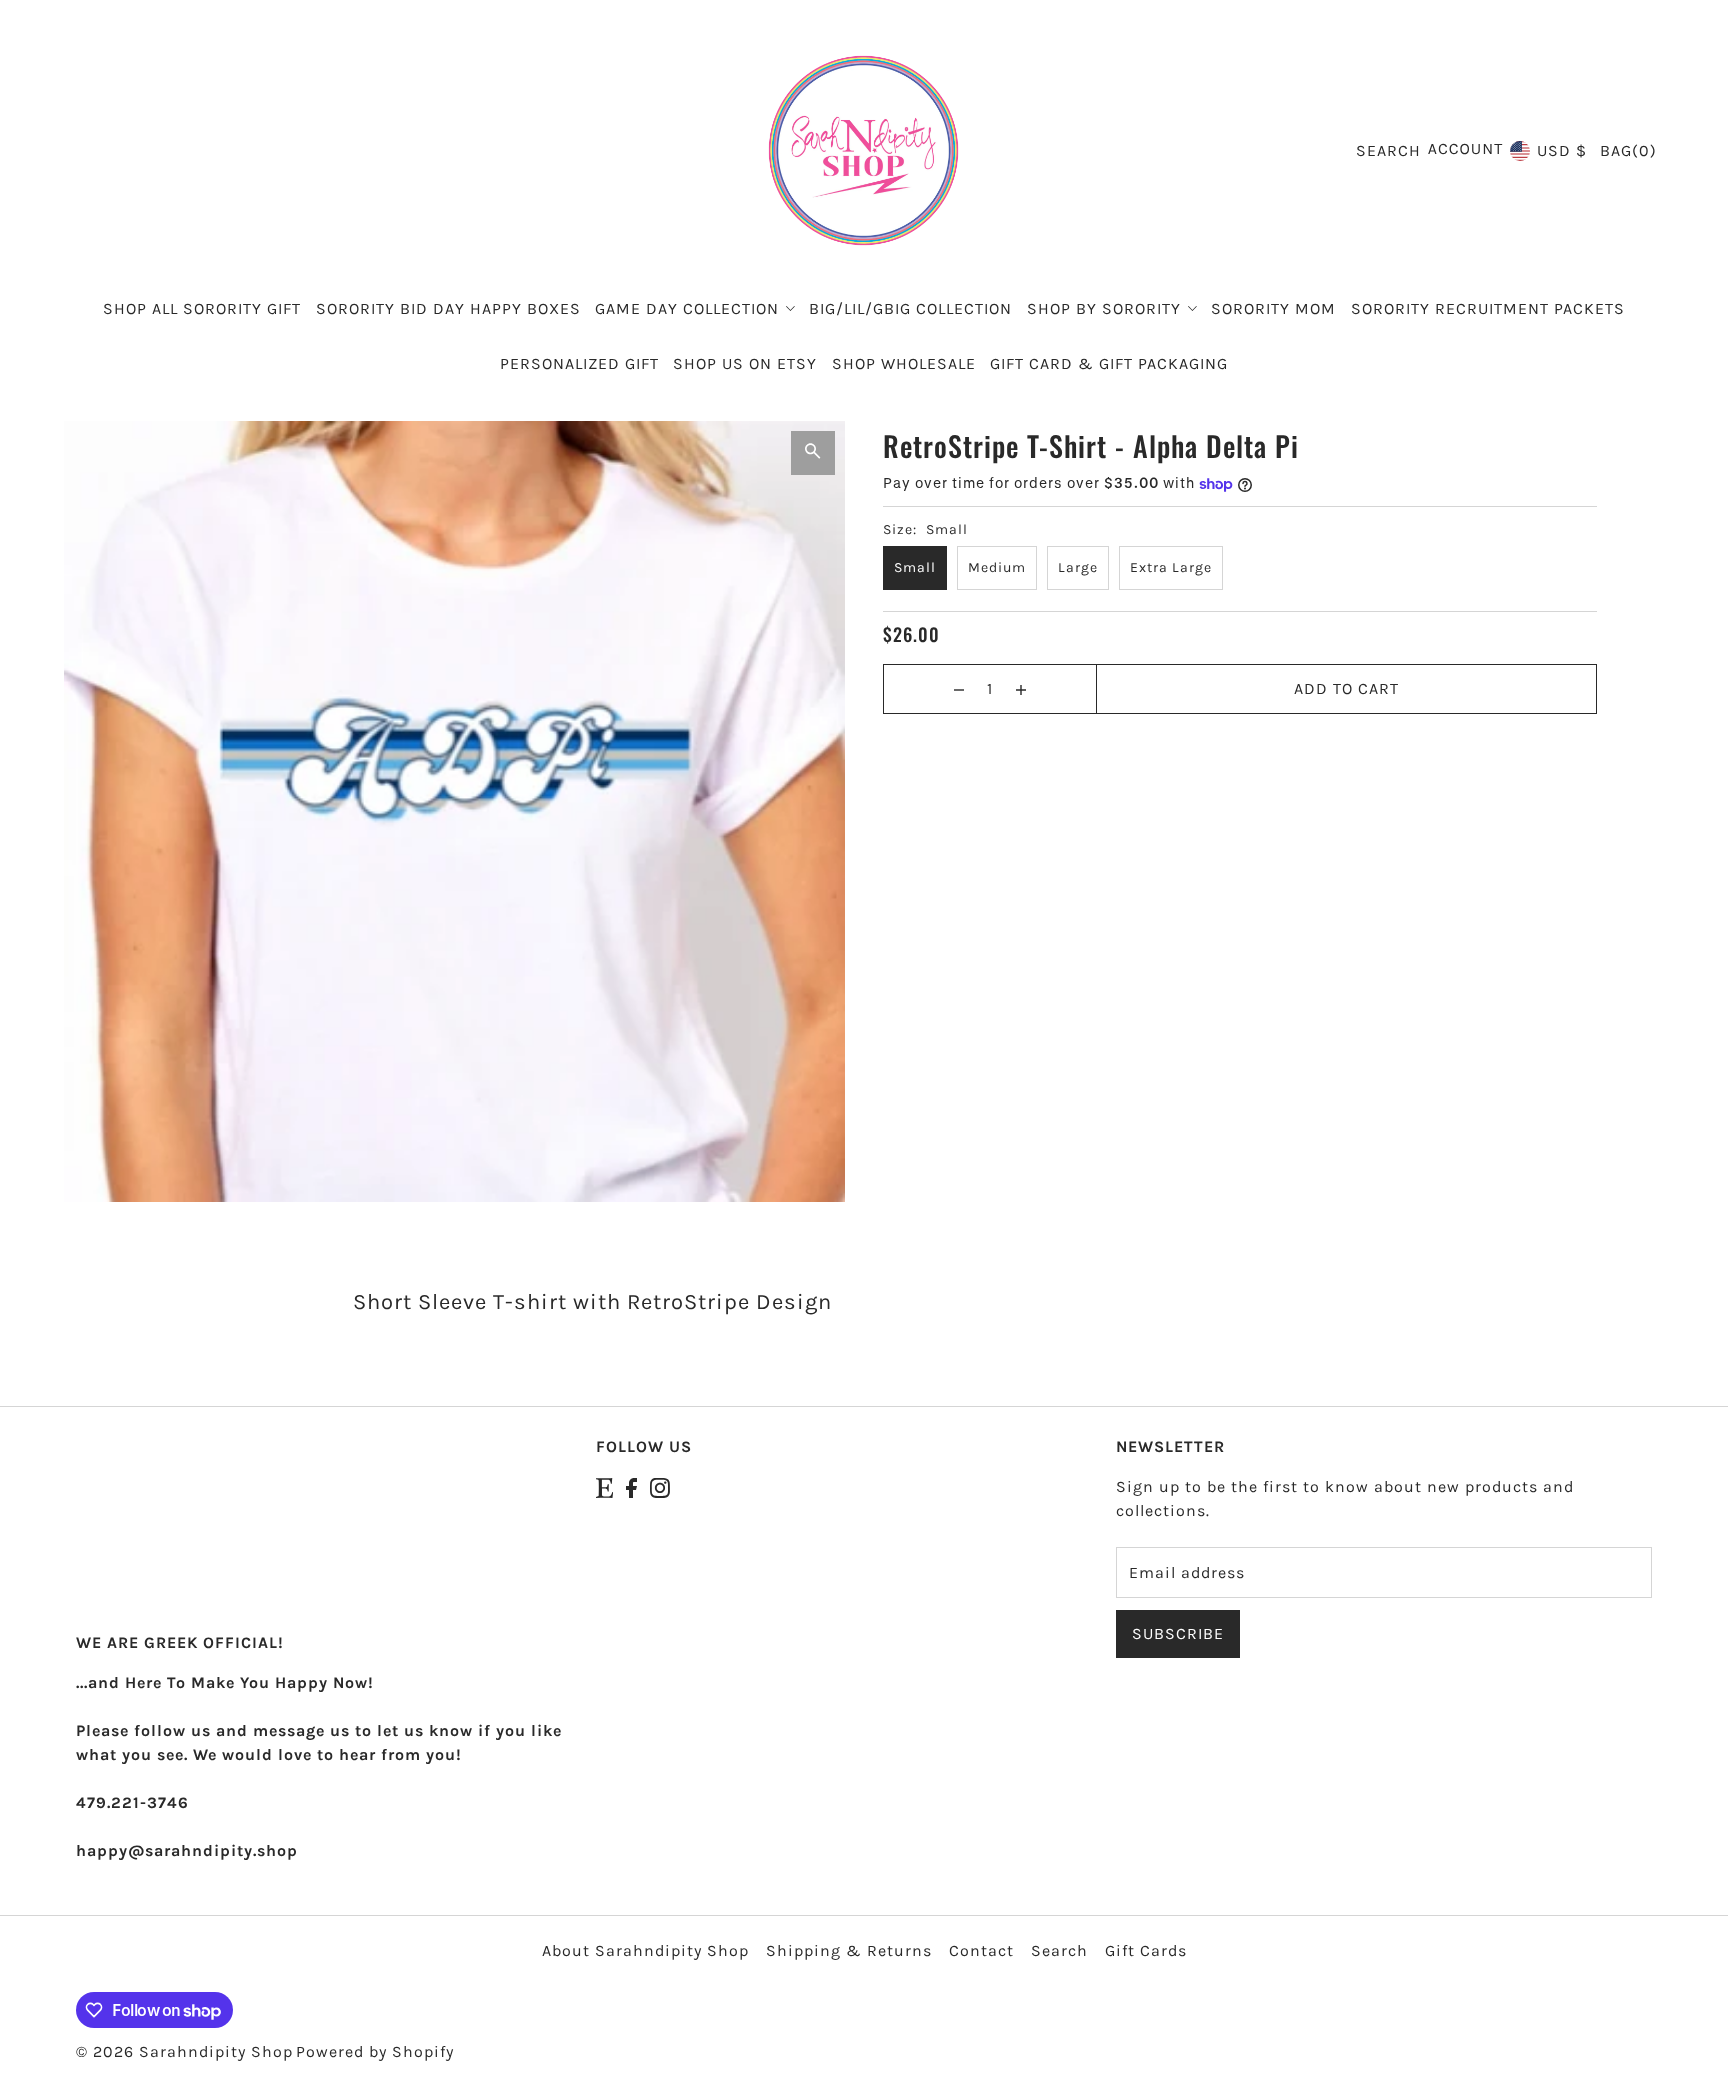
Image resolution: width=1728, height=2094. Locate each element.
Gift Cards (1146, 1950)
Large (1078, 567)
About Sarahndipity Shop (645, 1950)
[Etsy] (604, 1487)
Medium (997, 567)
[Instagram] (660, 1487)
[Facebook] (631, 1487)
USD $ (1562, 150)
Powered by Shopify (375, 2051)
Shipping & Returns (849, 1950)
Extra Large (1171, 567)
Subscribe (1178, 1633)
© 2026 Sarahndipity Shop (184, 2051)
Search (1059, 1950)
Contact (981, 1950)
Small (915, 567)
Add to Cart (1346, 688)
